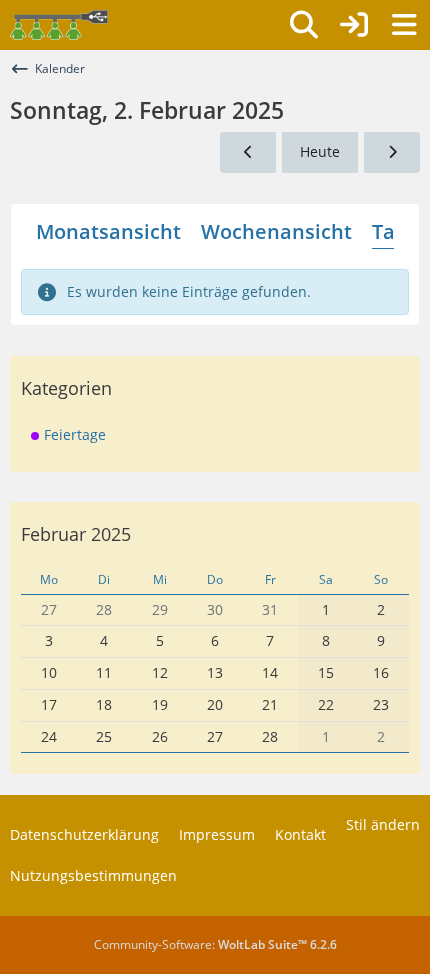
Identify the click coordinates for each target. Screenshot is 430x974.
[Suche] (304, 25)
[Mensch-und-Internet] (59, 25)
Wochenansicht (276, 231)
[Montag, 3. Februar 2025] (392, 152)
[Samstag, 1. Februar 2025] (248, 152)
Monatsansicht (108, 231)
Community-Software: (215, 944)
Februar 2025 (76, 534)
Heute (320, 151)
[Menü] (404, 25)
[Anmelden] (354, 25)
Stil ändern (383, 824)
